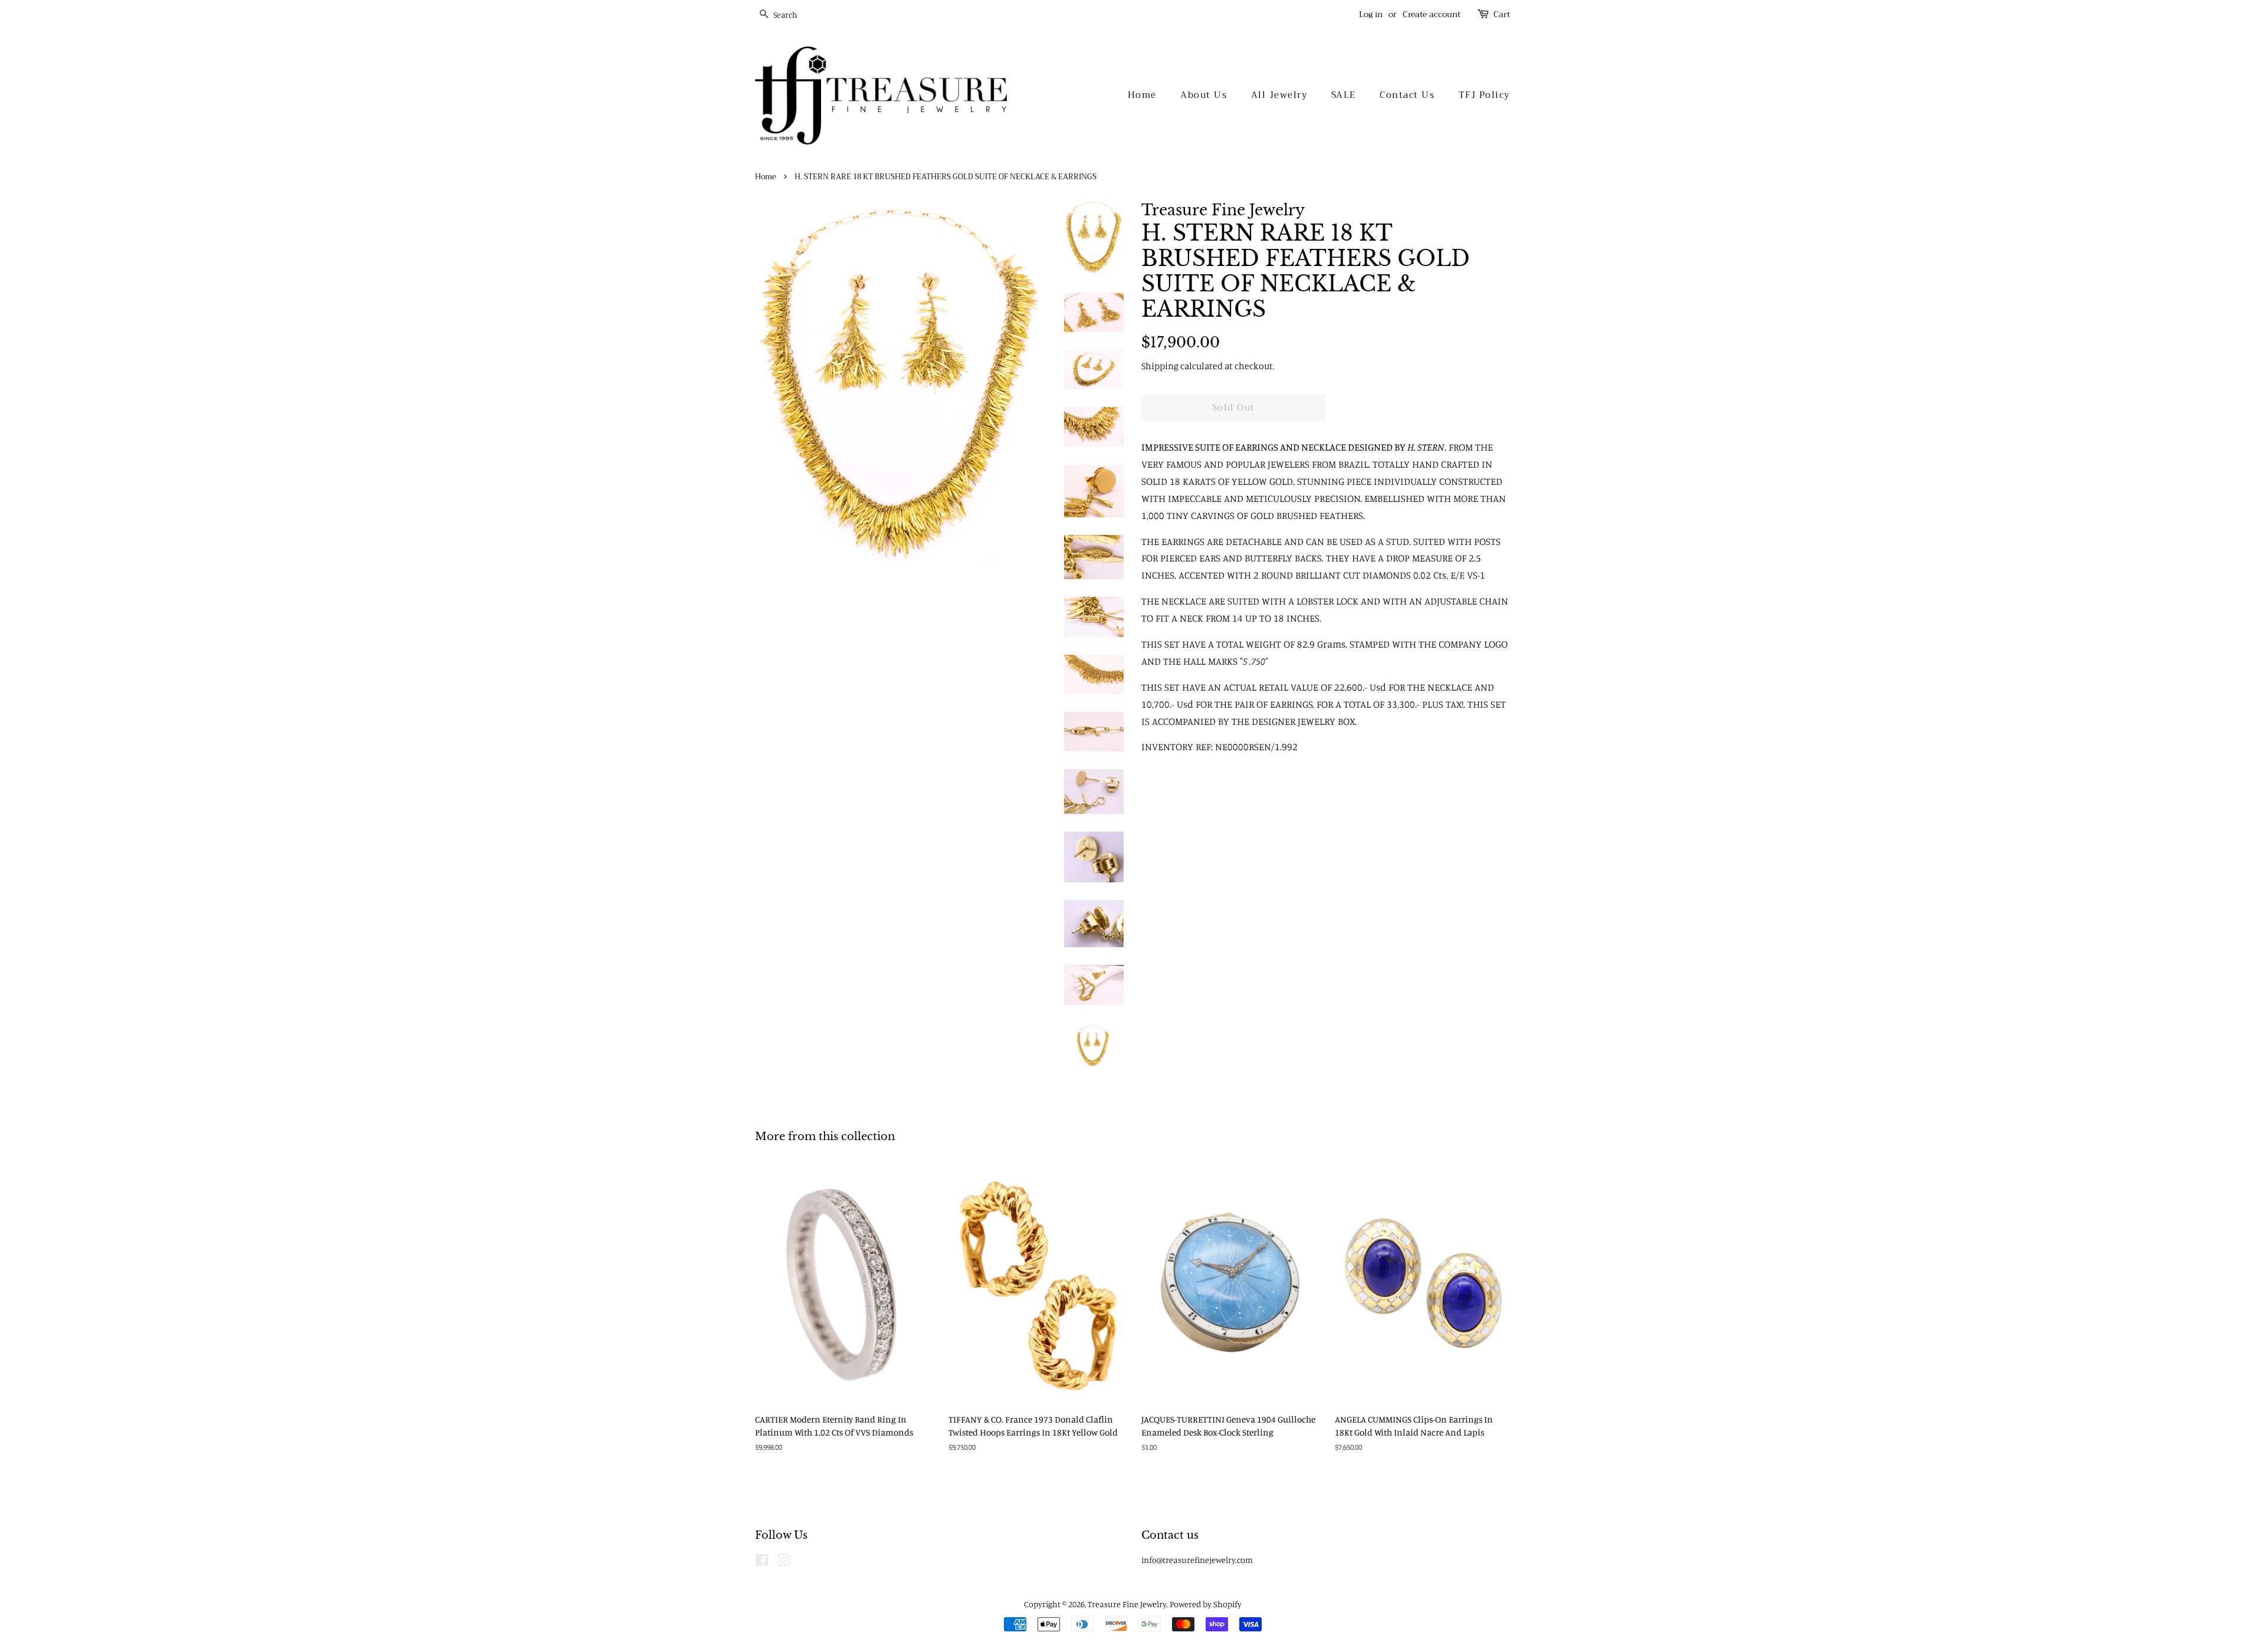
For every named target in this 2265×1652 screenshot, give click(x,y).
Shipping (1160, 366)
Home (1142, 95)
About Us (1204, 95)
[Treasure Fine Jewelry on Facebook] (762, 1562)
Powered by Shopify (1206, 1604)
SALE (1344, 95)
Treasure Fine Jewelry (1127, 1604)
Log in (1371, 14)
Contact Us (1407, 95)
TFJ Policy (1484, 95)
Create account (1432, 14)
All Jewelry (1279, 95)
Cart (1502, 14)
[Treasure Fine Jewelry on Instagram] (783, 1562)
